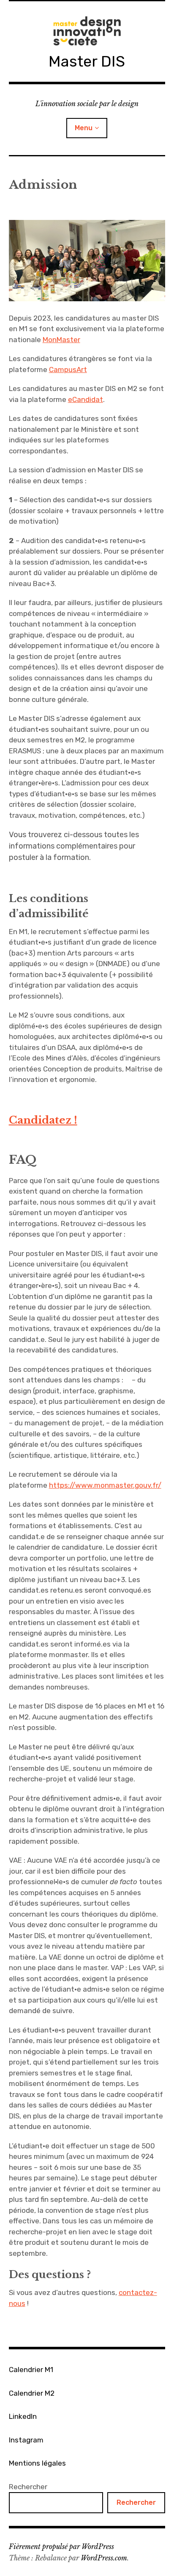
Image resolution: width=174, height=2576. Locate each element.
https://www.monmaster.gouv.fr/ (105, 1485)
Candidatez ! (43, 1120)
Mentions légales (37, 2463)
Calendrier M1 (31, 2370)
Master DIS (87, 61)
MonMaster (61, 340)
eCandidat (86, 399)
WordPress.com (104, 2558)
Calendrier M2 (32, 2393)
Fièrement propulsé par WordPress (61, 2547)
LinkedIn (23, 2416)
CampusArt (68, 370)
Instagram (26, 2440)
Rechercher (28, 2487)
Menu (84, 128)
